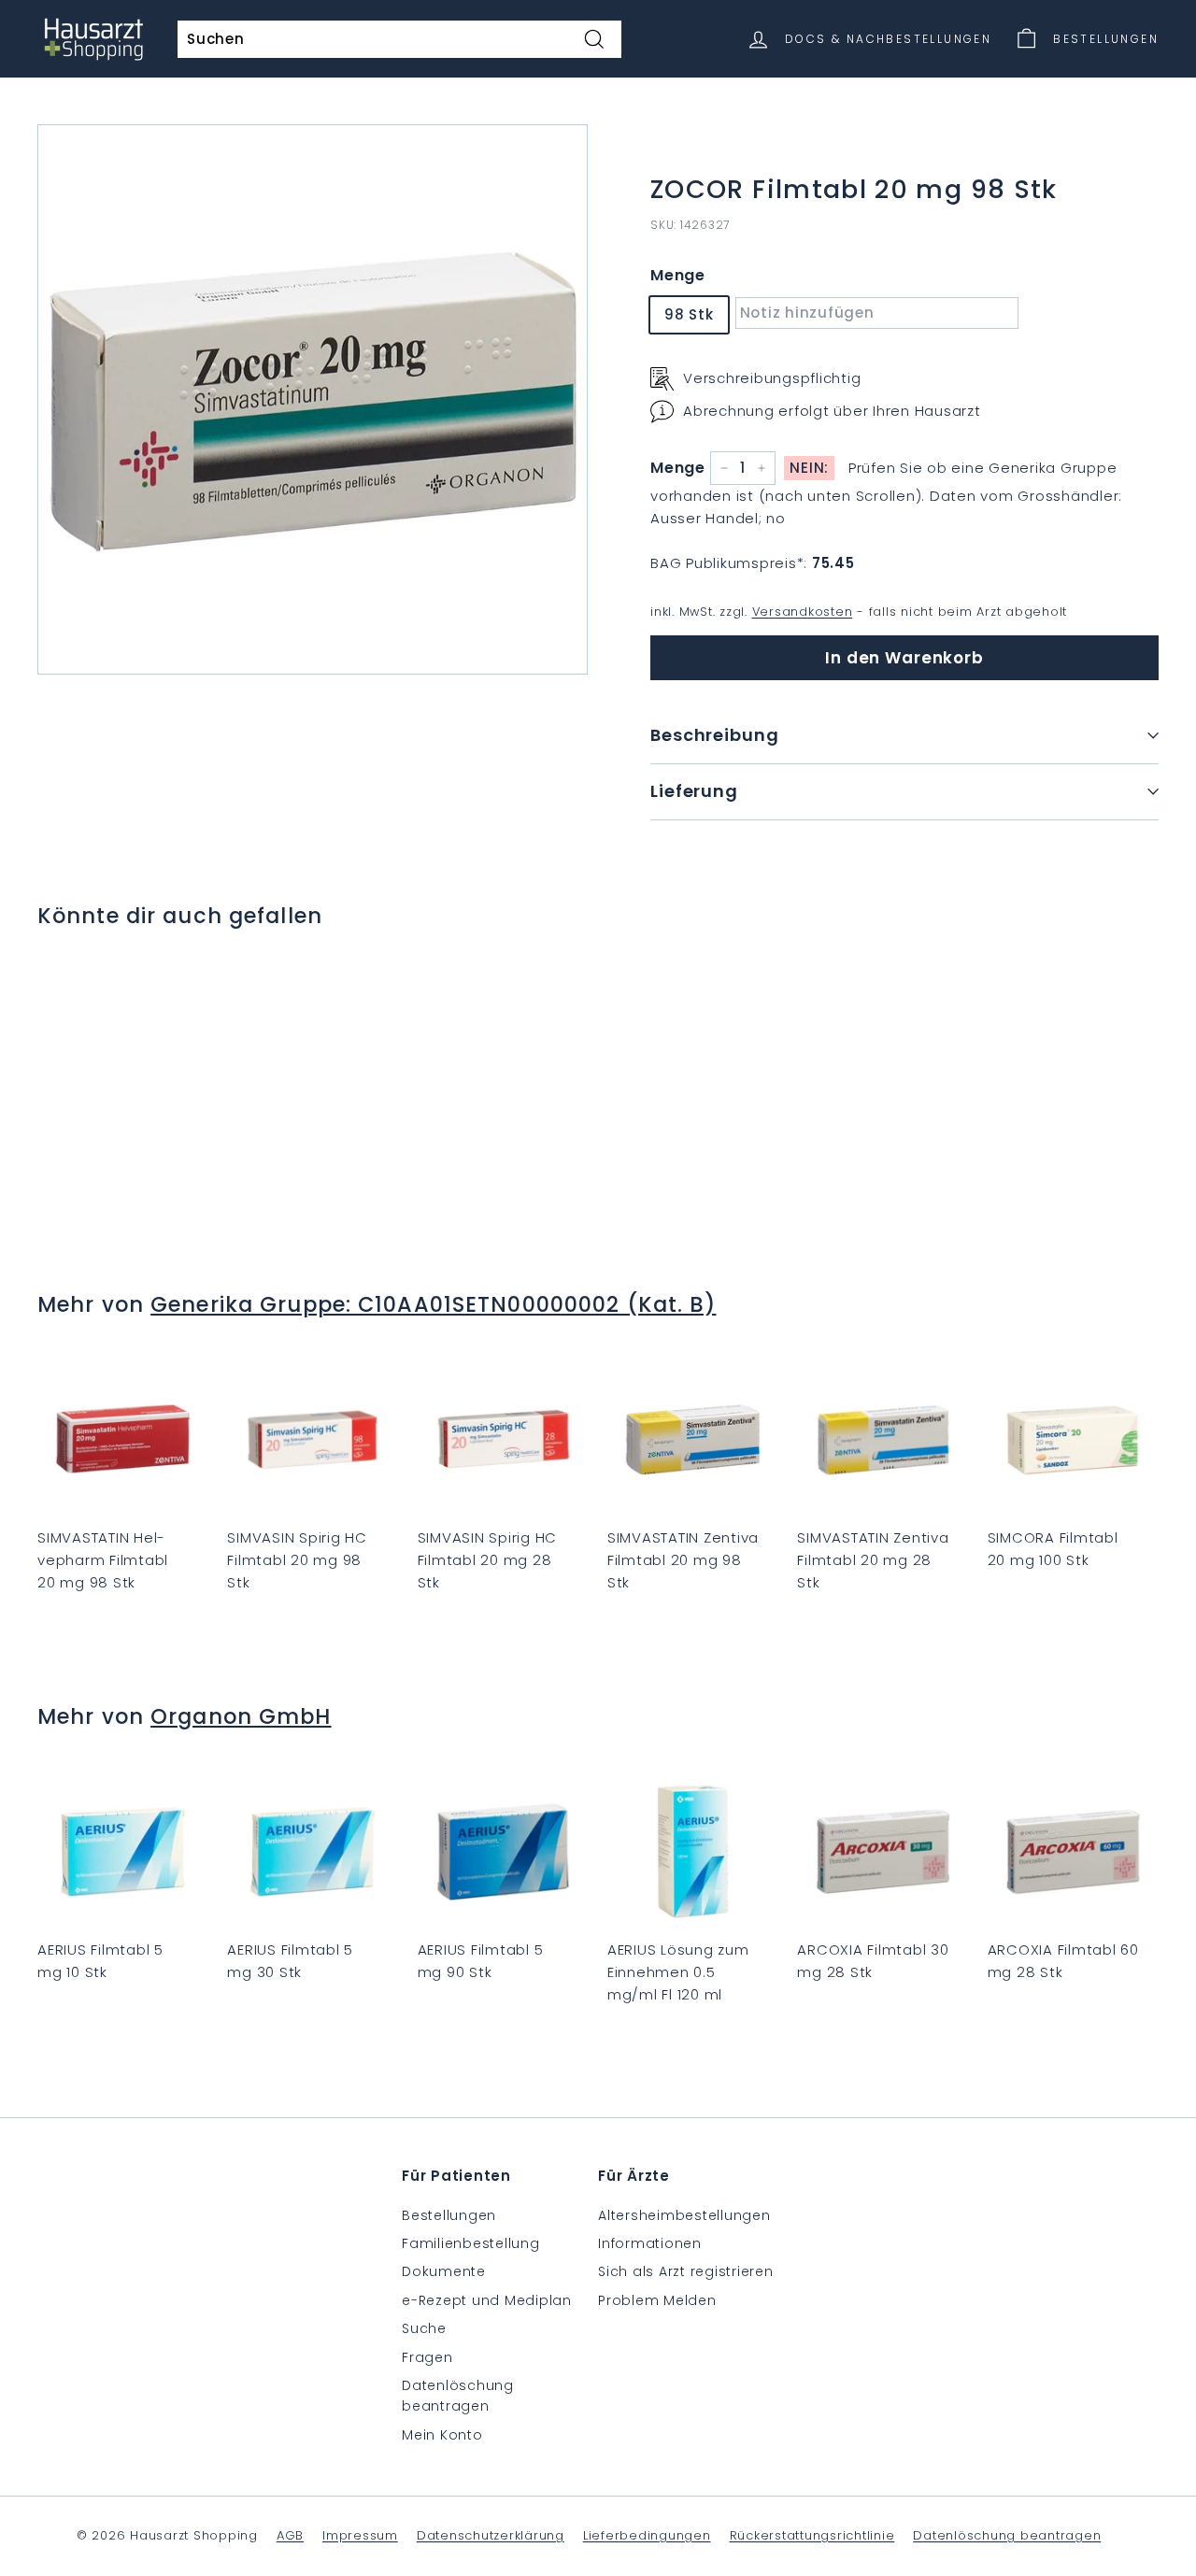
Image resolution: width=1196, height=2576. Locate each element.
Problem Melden (657, 2300)
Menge (678, 275)
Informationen (650, 2243)
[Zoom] (313, 399)
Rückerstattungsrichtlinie (812, 2535)
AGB (290, 2535)
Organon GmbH (241, 1716)
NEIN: (809, 468)
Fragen (427, 2357)
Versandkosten (803, 612)
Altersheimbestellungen (684, 2215)
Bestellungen (449, 2215)
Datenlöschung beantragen (458, 2396)
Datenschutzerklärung (491, 2535)
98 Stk (689, 314)
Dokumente (444, 2271)
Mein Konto (442, 2435)
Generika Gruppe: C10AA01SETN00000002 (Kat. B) (433, 1304)
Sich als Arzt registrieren (686, 2271)
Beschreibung (715, 735)
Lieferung (694, 791)
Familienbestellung (471, 2243)
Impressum (360, 2535)
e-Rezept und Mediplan (487, 2300)
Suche (424, 2328)
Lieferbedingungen (647, 2535)
